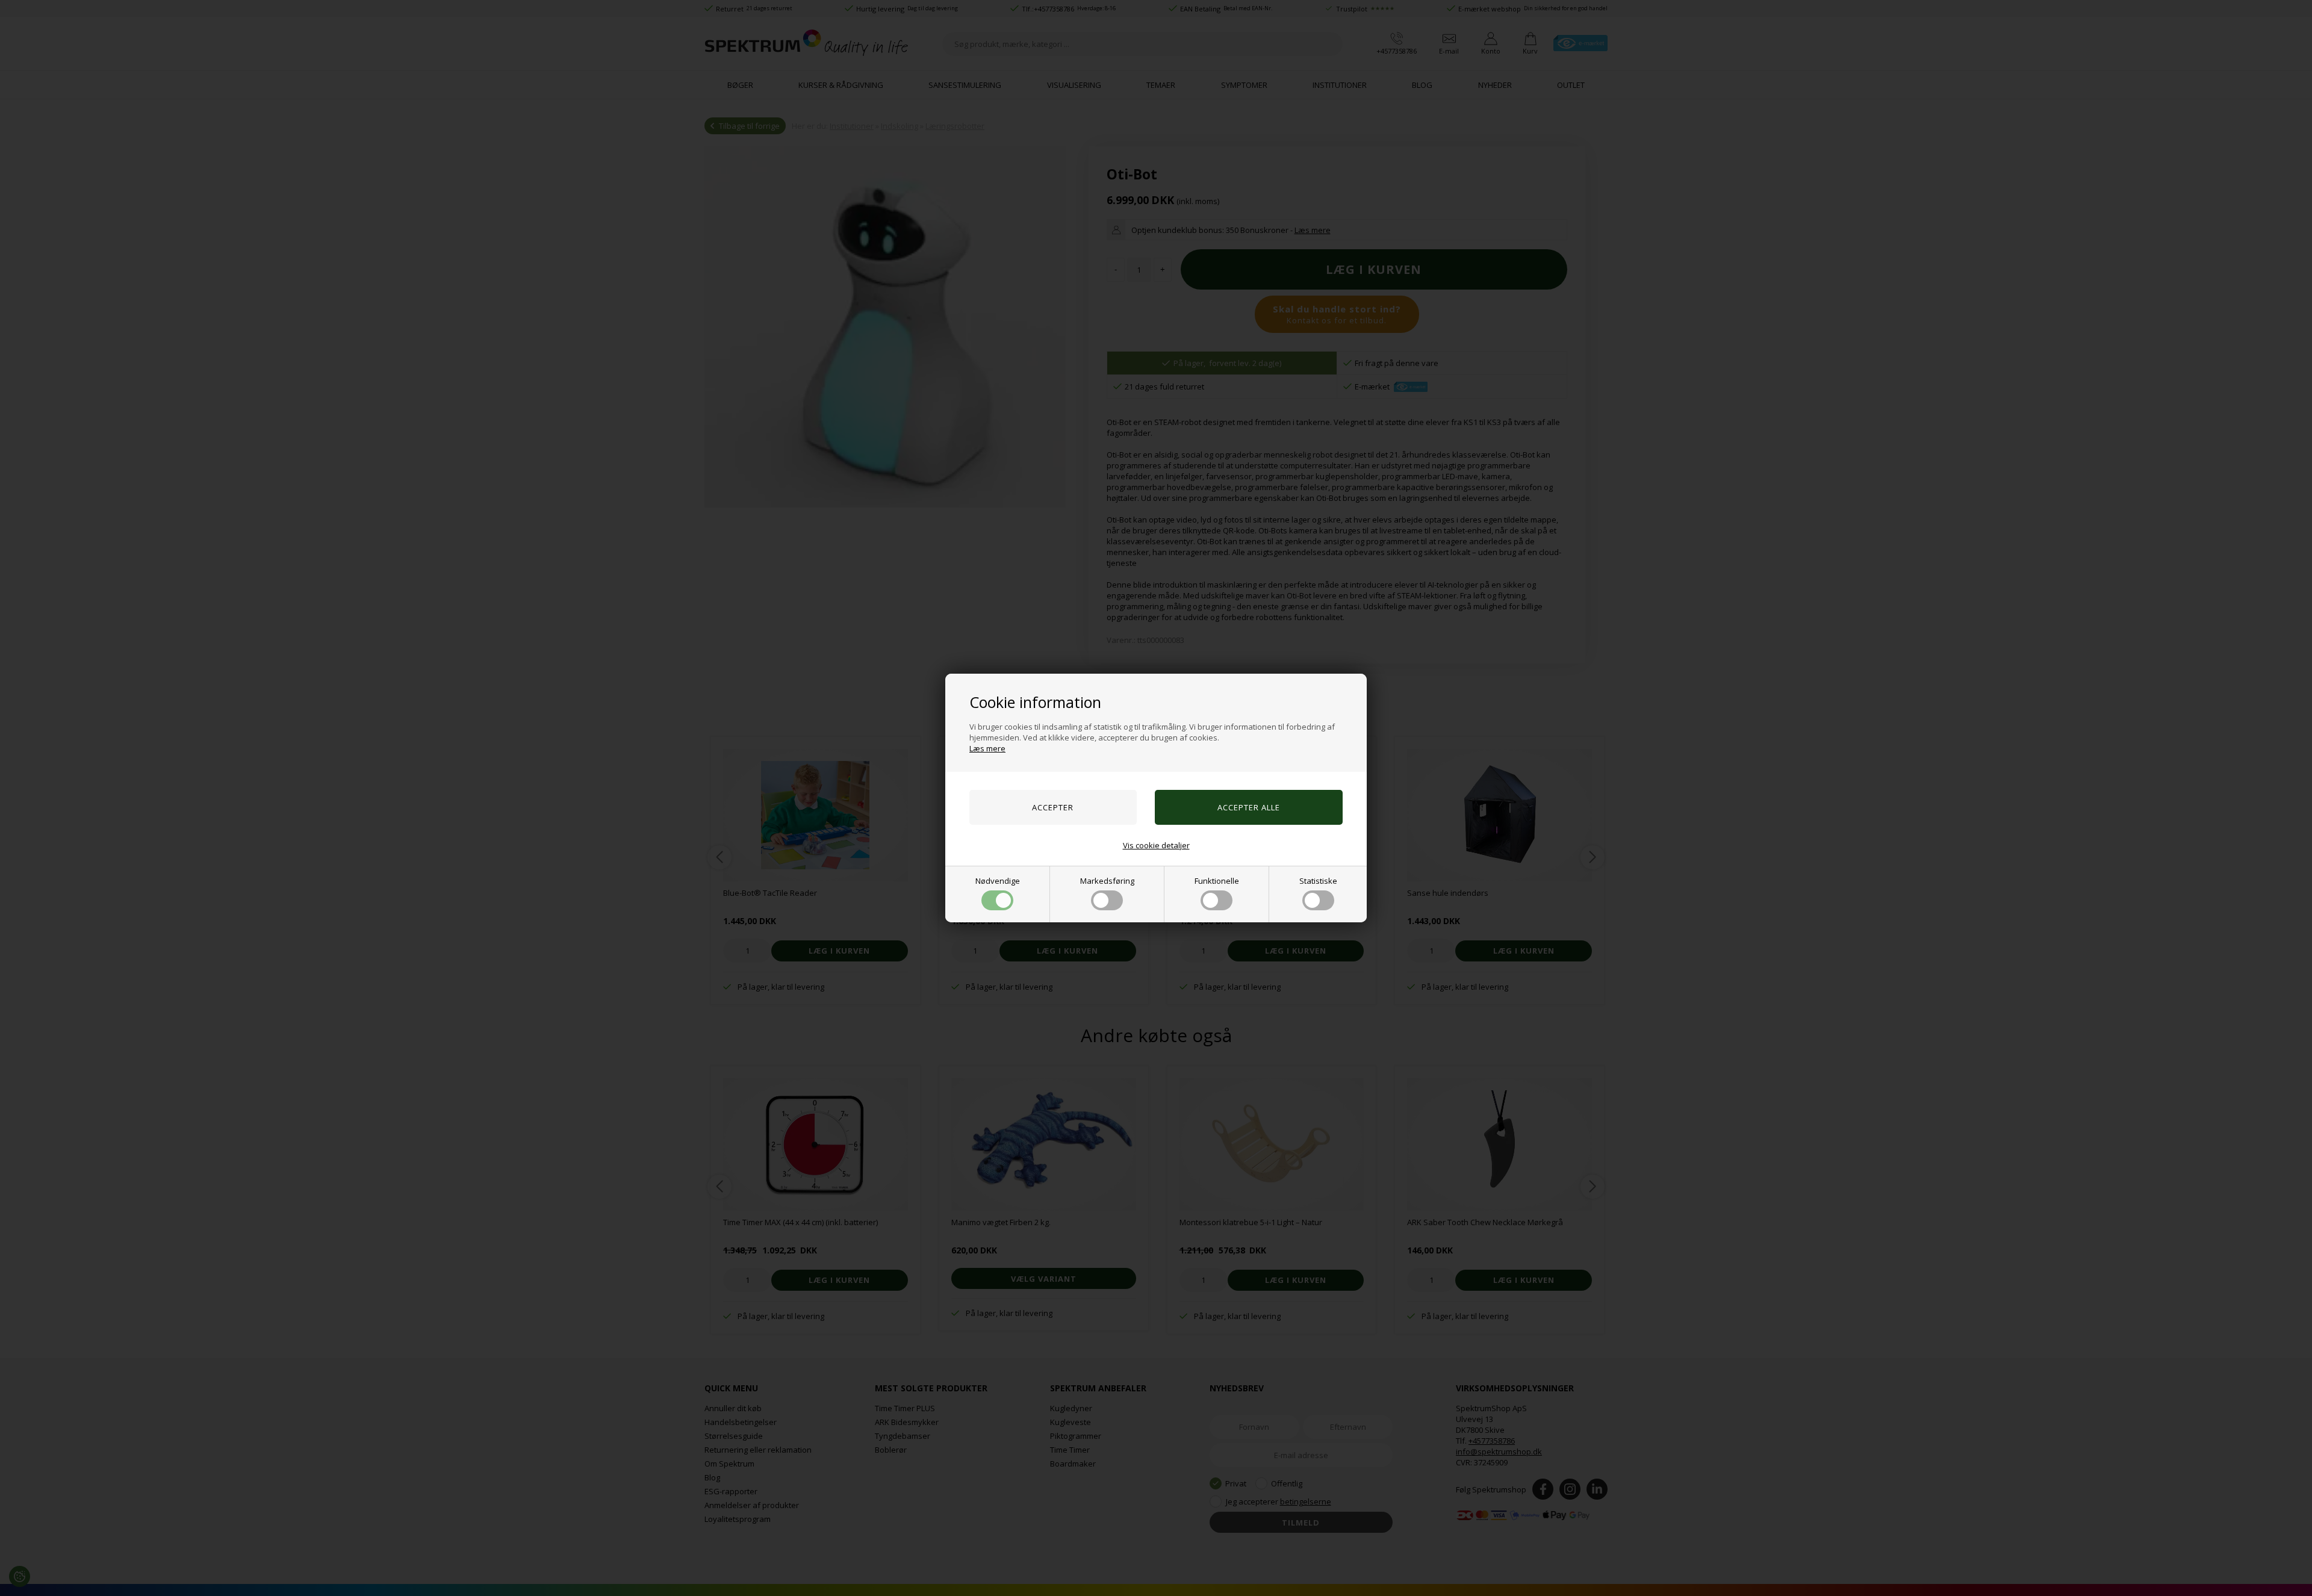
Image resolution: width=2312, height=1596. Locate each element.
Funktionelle (1217, 881)
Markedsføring (1107, 881)
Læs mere (987, 748)
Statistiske (1318, 881)
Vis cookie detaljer (1156, 845)
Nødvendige (998, 881)
